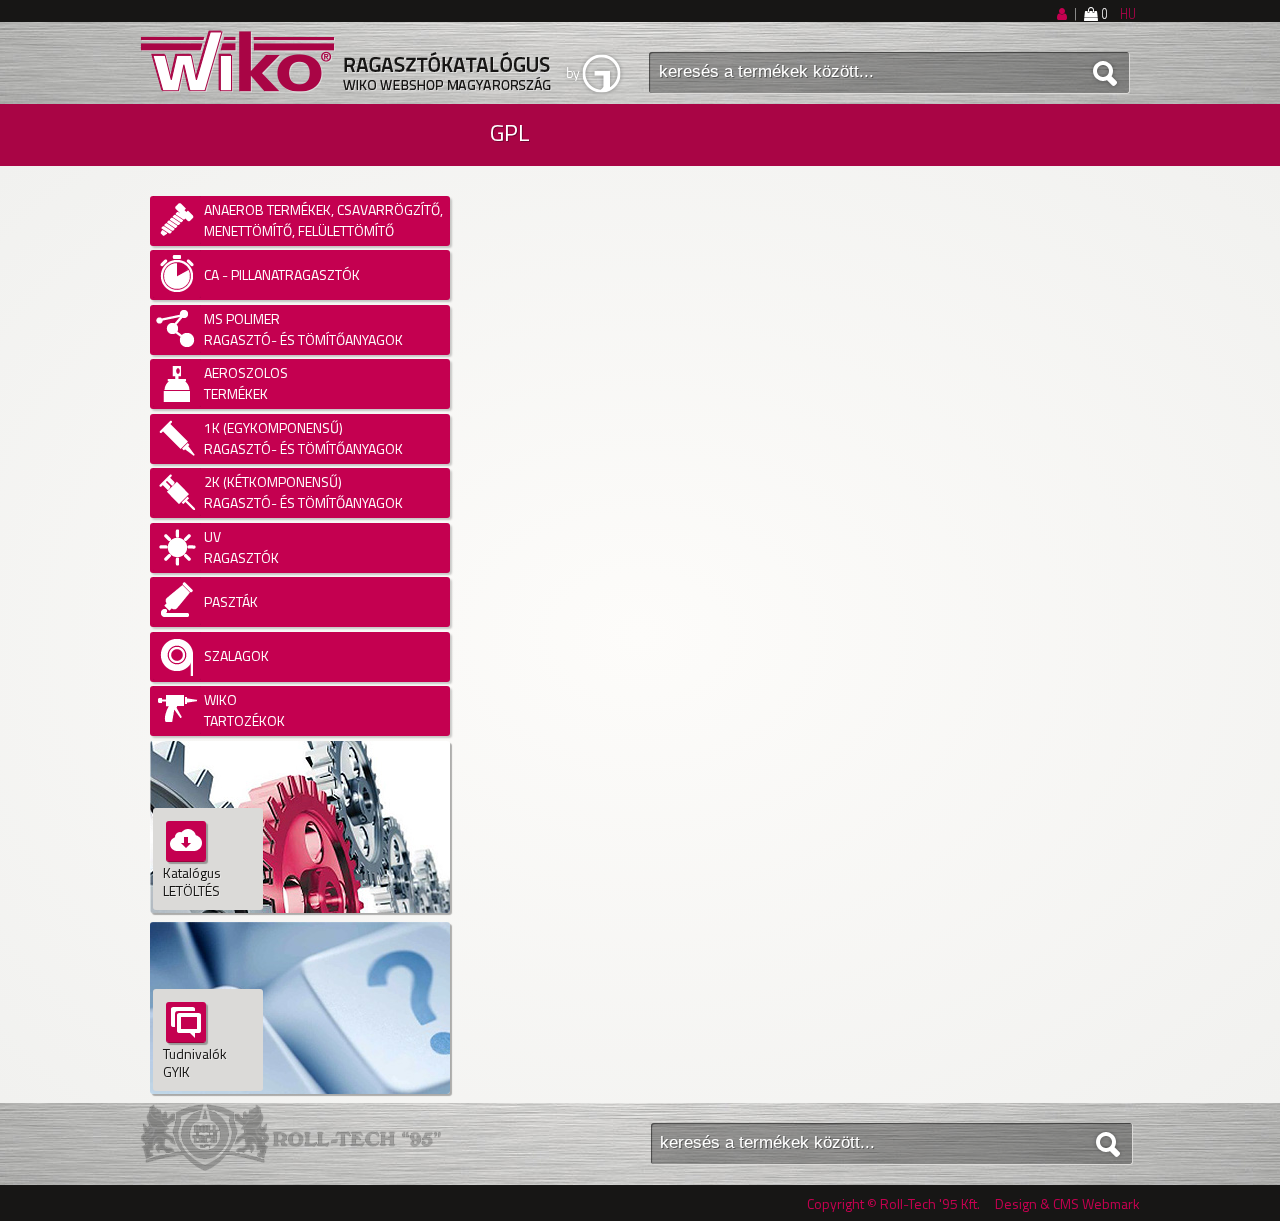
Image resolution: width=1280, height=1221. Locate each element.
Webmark (1111, 1203)
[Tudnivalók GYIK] (300, 1097)
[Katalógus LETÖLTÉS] (300, 916)
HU (1128, 14)
